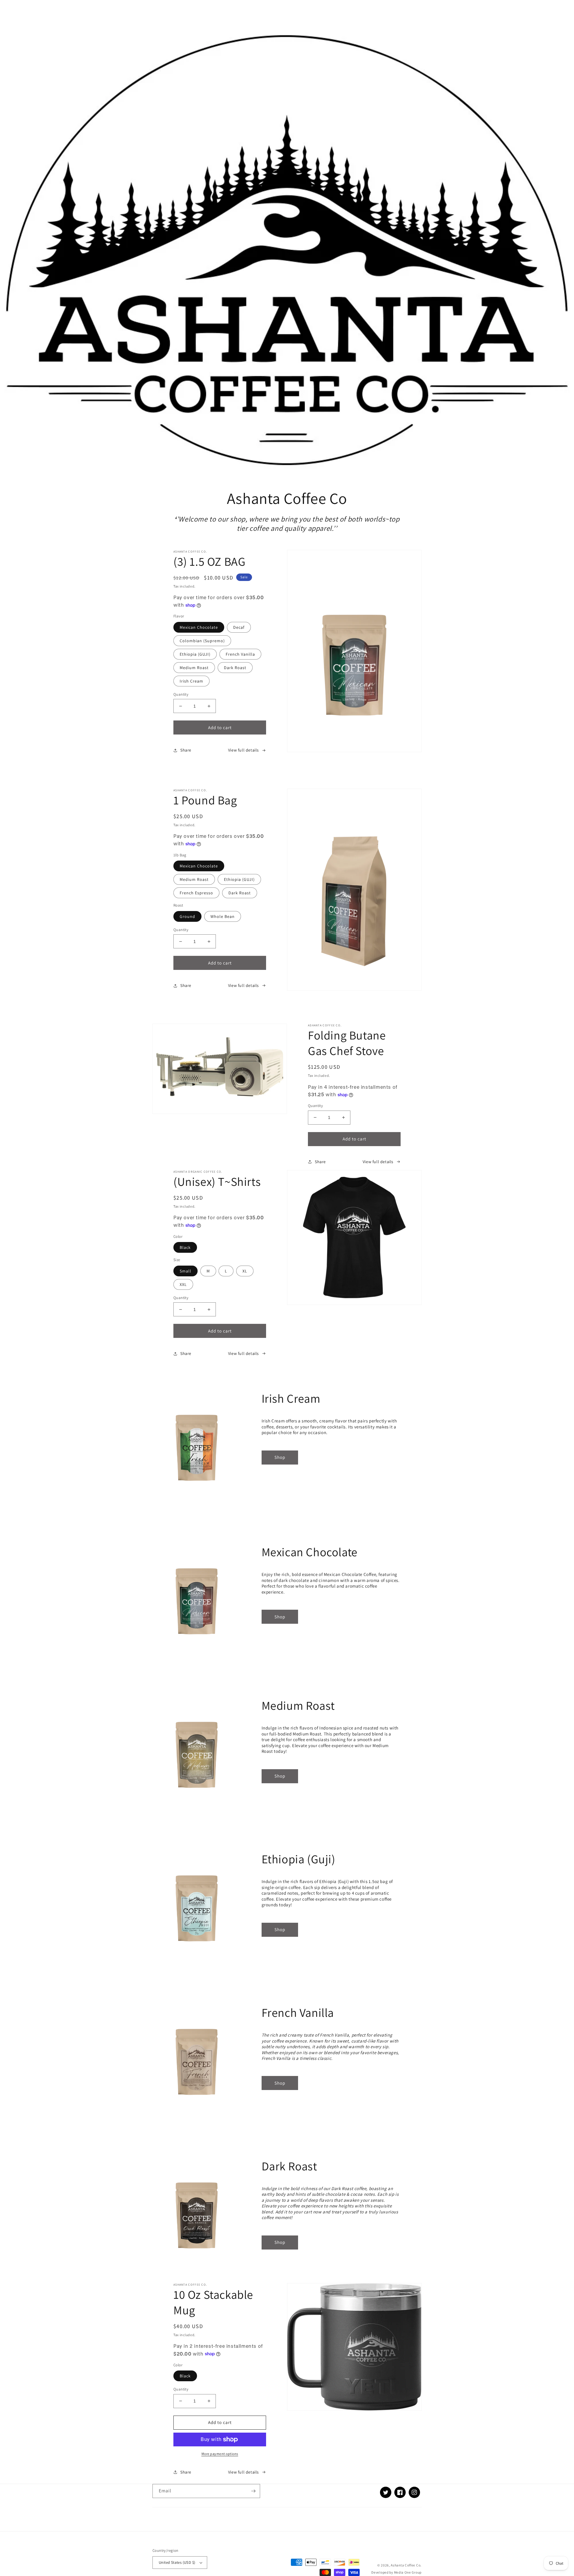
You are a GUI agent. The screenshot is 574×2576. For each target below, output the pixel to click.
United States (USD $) (177, 2562)
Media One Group (408, 2572)
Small (186, 1271)
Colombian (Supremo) (202, 641)
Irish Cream (191, 681)
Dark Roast (235, 668)
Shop (280, 1457)
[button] (159, 14)
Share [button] (186, 750)
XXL (183, 1284)
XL (245, 1271)
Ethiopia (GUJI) (195, 654)
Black (185, 1247)
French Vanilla (240, 654)
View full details (244, 750)
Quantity (181, 694)
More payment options (220, 2454)
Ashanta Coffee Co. (406, 2565)
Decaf (239, 627)
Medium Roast (194, 668)
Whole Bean (223, 916)
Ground (187, 916)
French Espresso (196, 893)
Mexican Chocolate (199, 627)
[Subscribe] (253, 2491)
